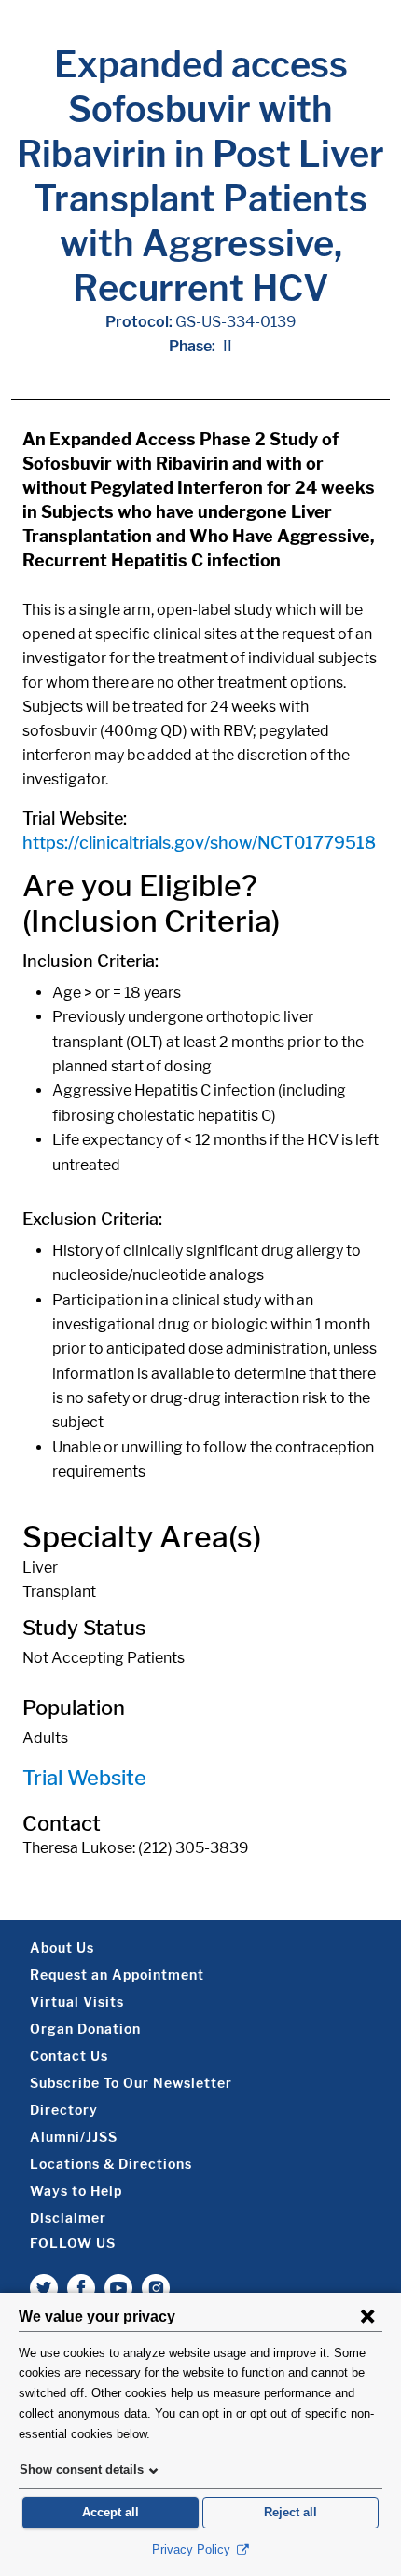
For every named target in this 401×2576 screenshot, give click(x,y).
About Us (62, 1948)
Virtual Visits (77, 2002)
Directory (64, 2110)
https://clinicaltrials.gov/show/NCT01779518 (199, 843)
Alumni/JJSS (74, 2137)
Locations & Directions (111, 2164)
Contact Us (69, 2056)
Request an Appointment (117, 1975)
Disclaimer (68, 2218)
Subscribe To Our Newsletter (131, 2083)
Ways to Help (76, 2191)
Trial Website (84, 1778)
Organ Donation (85, 2029)
